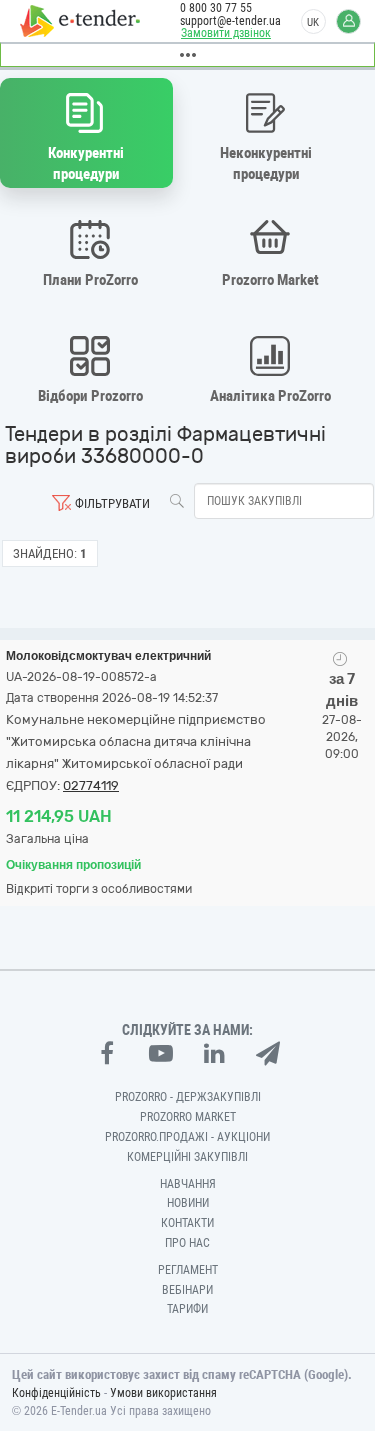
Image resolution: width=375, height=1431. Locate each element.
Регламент (188, 1270)
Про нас (187, 1243)
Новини (188, 1203)
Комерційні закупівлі (187, 1157)
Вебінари (187, 1290)
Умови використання (163, 1393)
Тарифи (187, 1309)
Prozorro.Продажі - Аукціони (187, 1137)
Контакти (187, 1223)
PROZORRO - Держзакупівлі (188, 1097)
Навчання (188, 1184)
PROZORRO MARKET (188, 1117)
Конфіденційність (56, 1393)
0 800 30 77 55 (216, 8)
